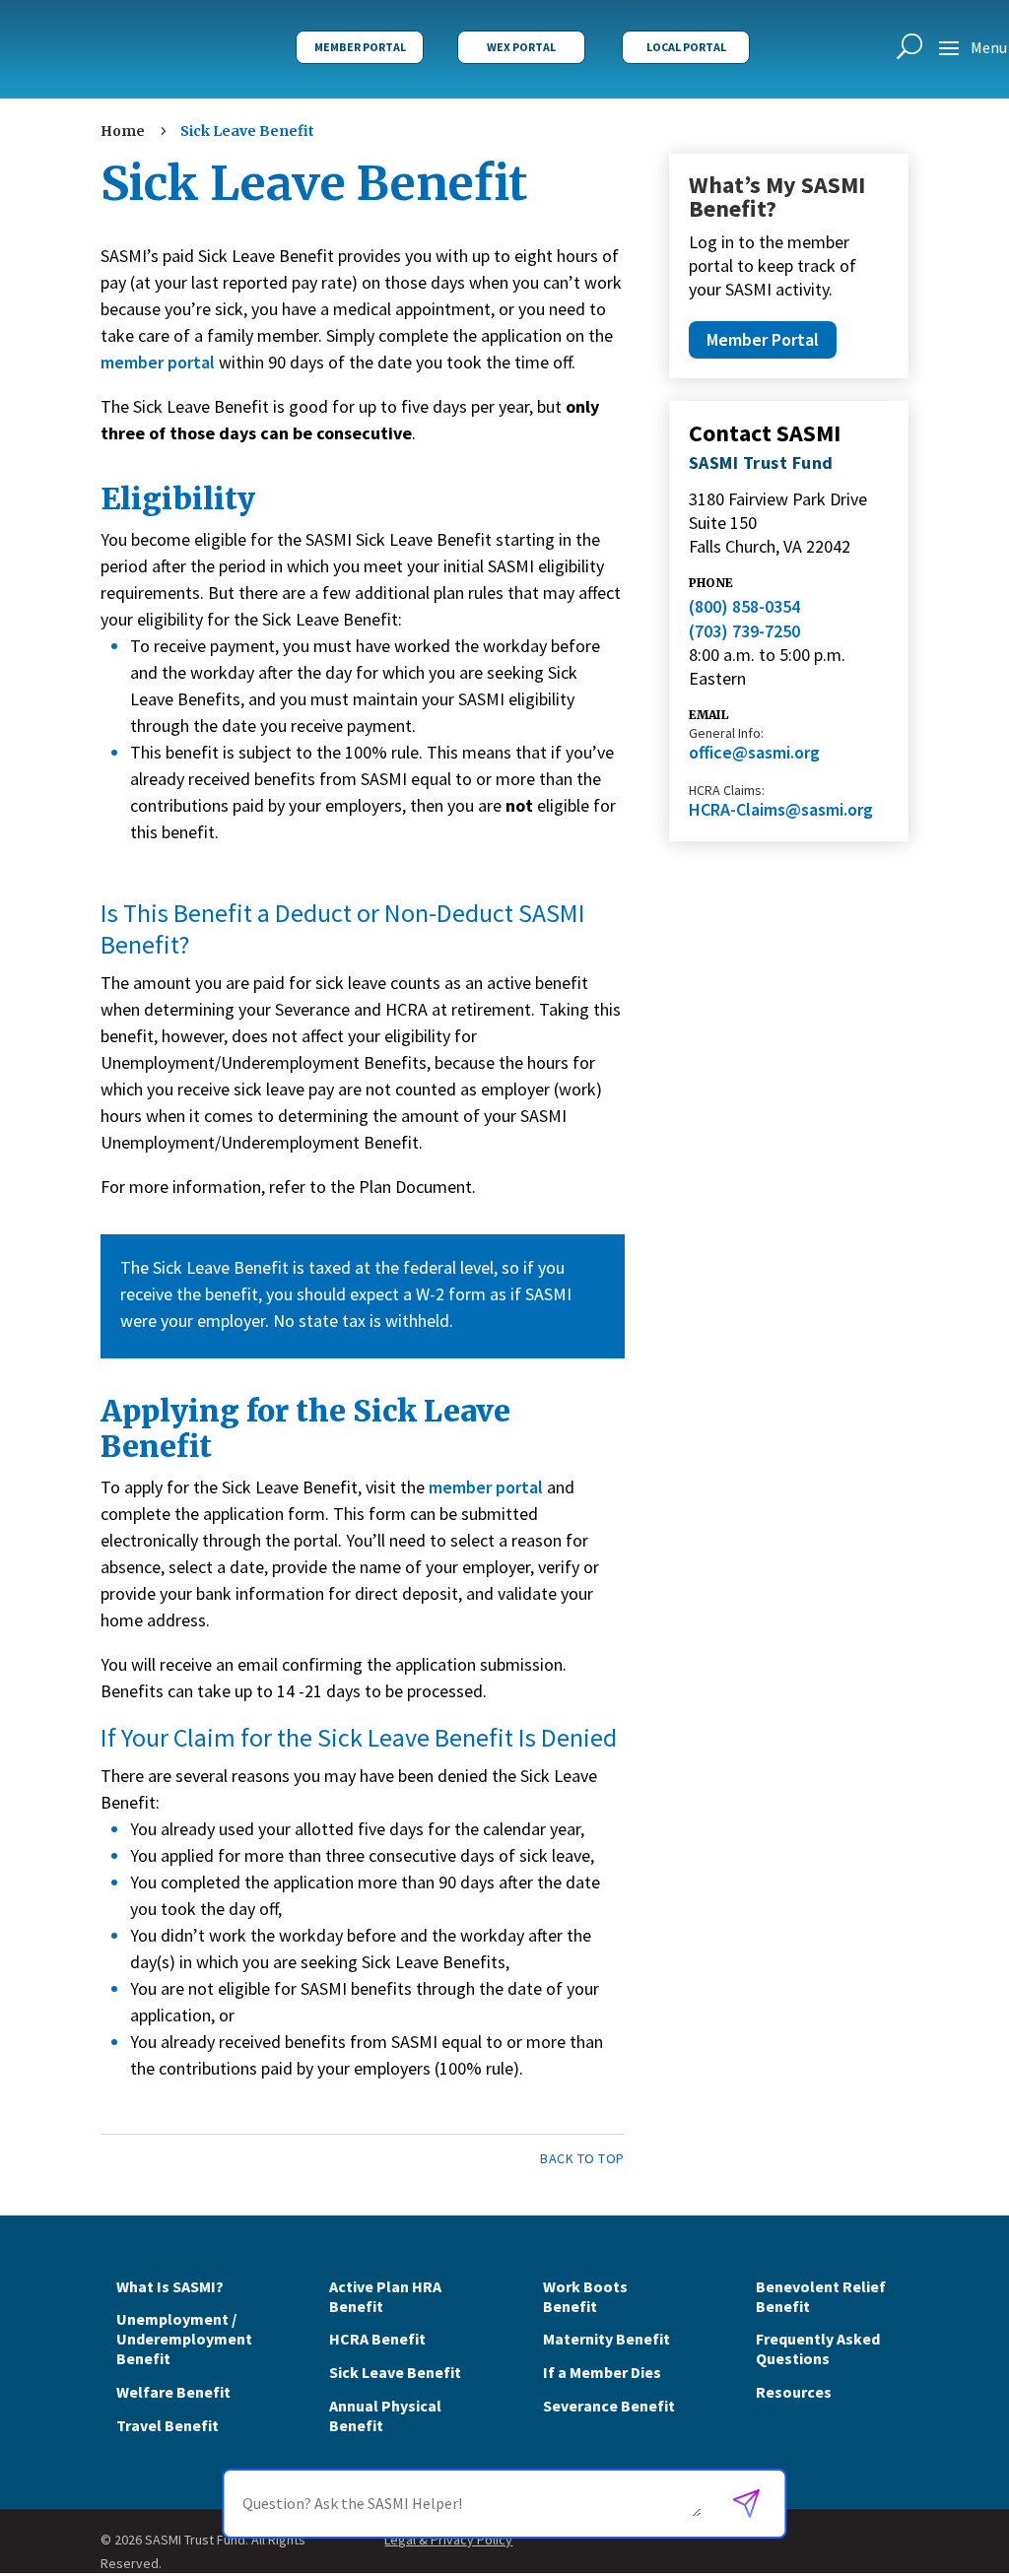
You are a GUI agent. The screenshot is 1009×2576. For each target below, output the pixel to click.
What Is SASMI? (170, 2286)
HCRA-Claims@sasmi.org (781, 809)
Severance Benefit (609, 2406)
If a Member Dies (602, 2372)
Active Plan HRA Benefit (385, 2296)
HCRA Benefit (377, 2339)
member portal (158, 362)
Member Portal (360, 47)
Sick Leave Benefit (395, 2372)
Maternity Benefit (606, 2339)
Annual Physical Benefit (385, 2415)
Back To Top (582, 2158)
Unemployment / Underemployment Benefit (184, 2339)
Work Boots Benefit (585, 2296)
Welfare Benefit (173, 2392)
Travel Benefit (168, 2425)
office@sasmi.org (754, 752)
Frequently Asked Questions (818, 2348)
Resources (794, 2392)
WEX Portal (521, 47)
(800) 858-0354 (744, 606)
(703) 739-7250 (744, 631)
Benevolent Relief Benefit (821, 2296)
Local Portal (686, 47)
